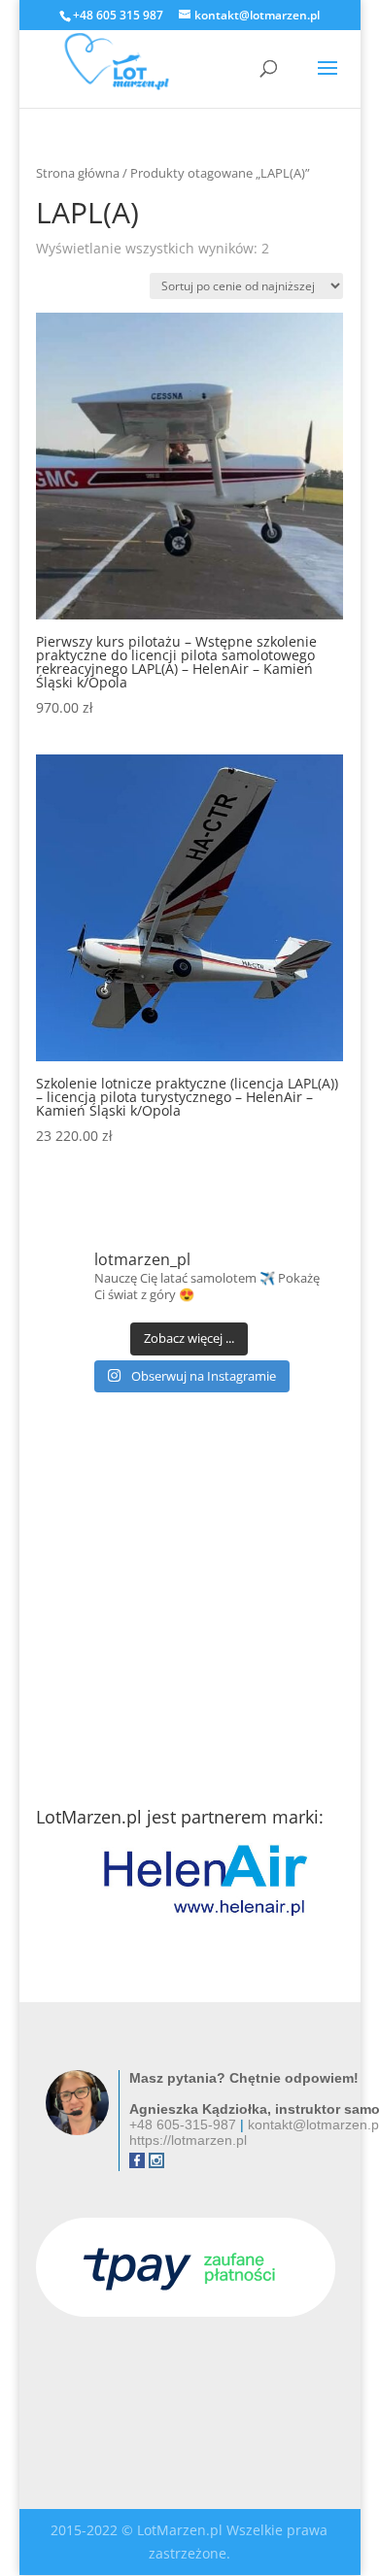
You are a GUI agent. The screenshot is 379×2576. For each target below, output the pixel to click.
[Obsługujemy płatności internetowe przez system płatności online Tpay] (186, 2311)
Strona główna (78, 173)
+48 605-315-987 (183, 2124)
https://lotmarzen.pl (188, 2140)
